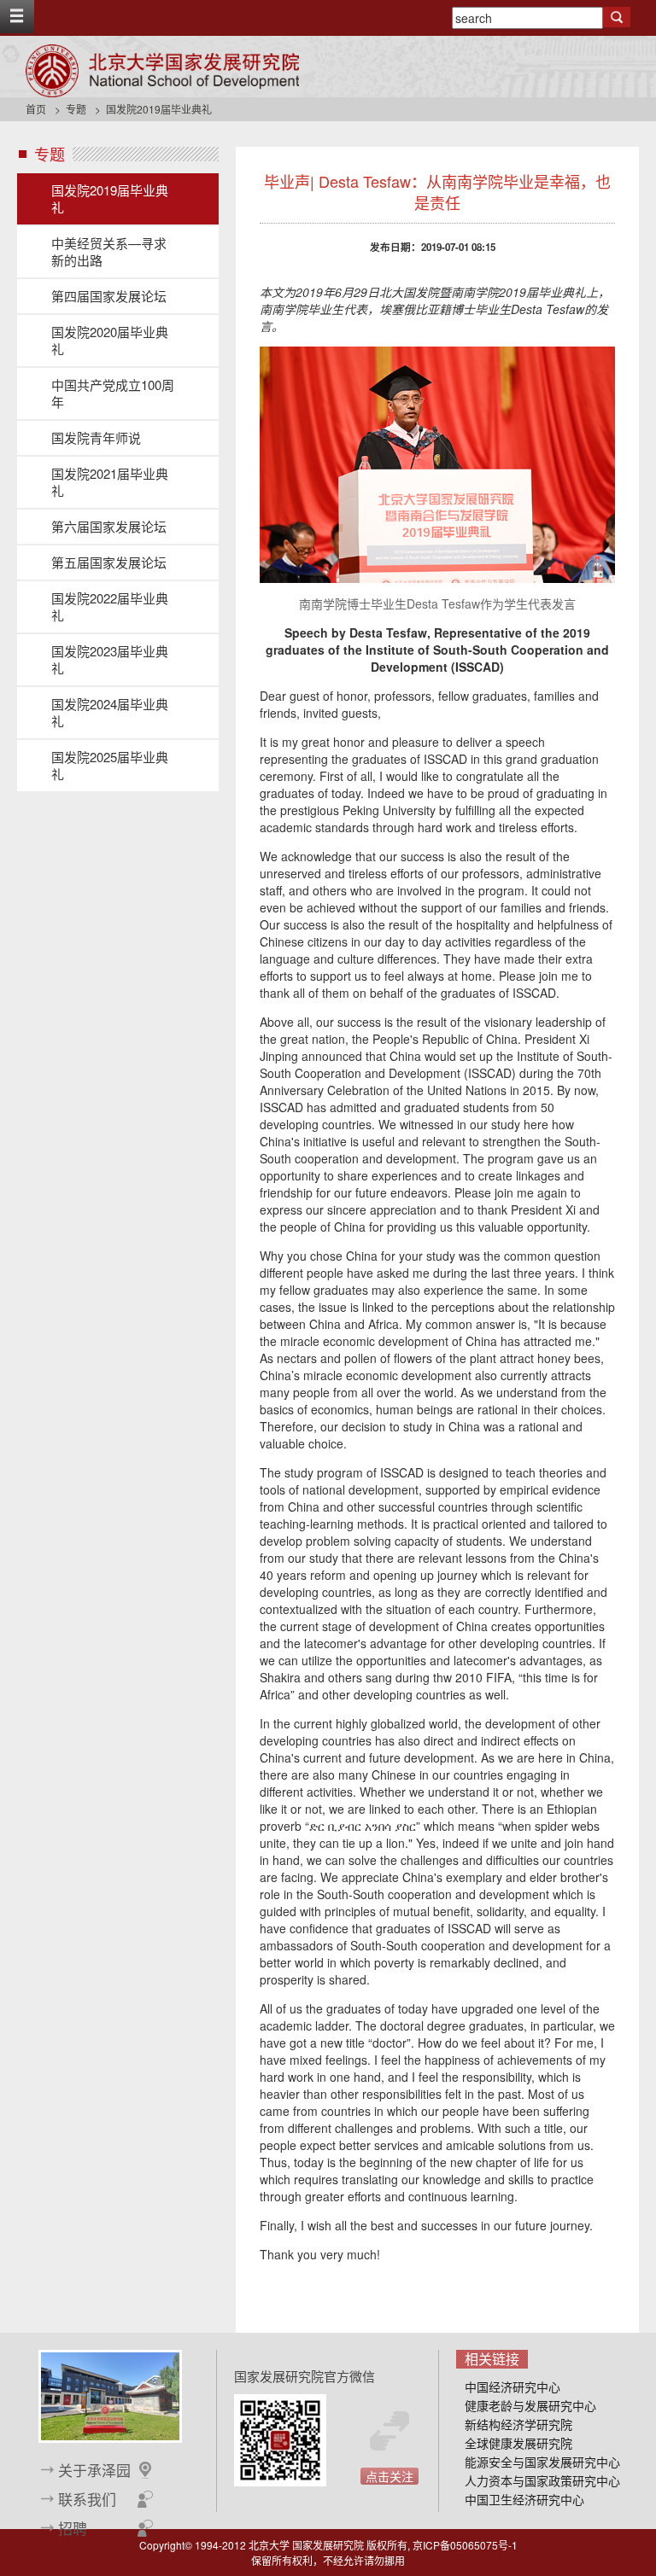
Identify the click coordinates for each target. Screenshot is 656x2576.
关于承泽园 (94, 2470)
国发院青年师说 (96, 437)
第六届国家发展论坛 (109, 526)
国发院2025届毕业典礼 (110, 765)
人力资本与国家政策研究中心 (542, 2480)
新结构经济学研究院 (518, 2424)
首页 (36, 109)
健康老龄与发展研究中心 (530, 2405)
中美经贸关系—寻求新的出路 (109, 251)
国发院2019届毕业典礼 (110, 198)
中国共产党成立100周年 (113, 393)
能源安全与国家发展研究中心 (542, 2462)
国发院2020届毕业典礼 (110, 340)
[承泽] (110, 2395)
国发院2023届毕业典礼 (110, 659)
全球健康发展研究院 (518, 2443)
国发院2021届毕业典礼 (110, 482)
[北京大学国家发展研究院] (162, 71)
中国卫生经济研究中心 (524, 2499)
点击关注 (389, 2476)
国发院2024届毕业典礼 (110, 712)
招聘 (73, 2528)
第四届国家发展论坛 (109, 296)
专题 (76, 109)
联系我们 (87, 2499)
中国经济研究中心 (512, 2387)
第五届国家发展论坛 (109, 562)
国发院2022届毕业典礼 (110, 606)
